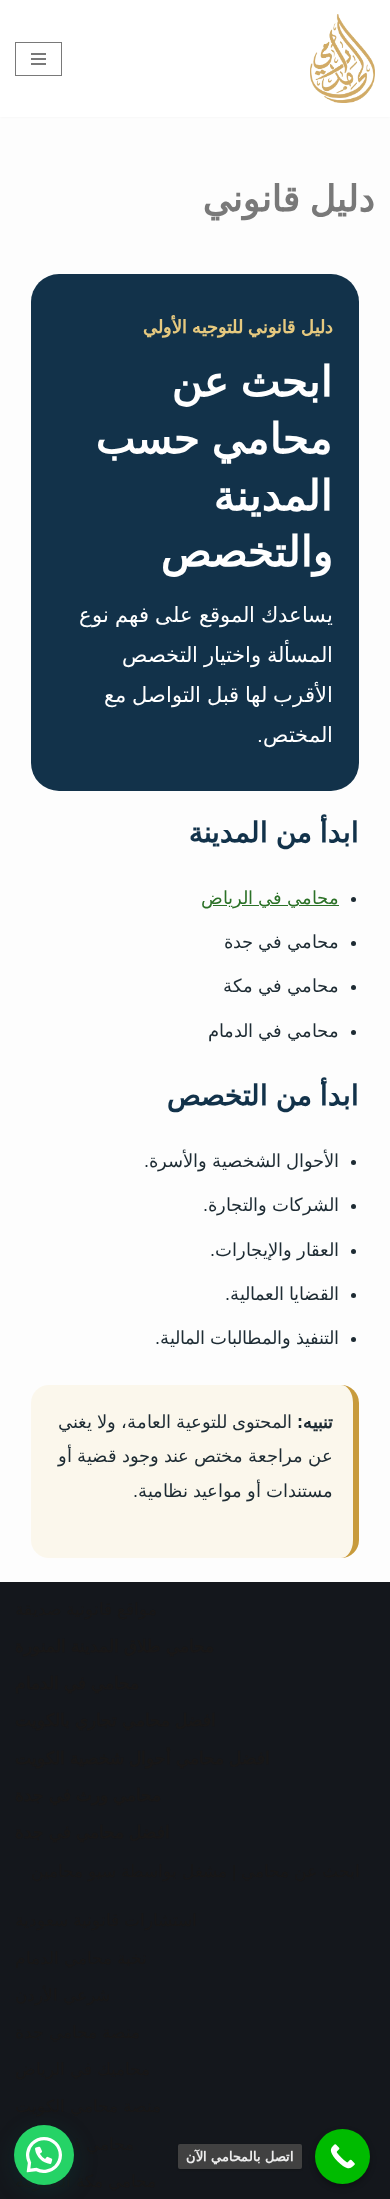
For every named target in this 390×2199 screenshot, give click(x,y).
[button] (44, 2155)
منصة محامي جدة (77, 2032)
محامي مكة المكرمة (85, 2181)
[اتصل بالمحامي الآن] (342, 2156)
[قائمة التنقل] (38, 59)
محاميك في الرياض (82, 2069)
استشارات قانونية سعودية (106, 1920)
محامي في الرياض (270, 898)
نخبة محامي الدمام (81, 1958)
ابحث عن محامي (300, 1871)
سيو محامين (73, 1871)
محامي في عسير (74, 2144)
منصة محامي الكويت (88, 2106)
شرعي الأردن (62, 1995)
